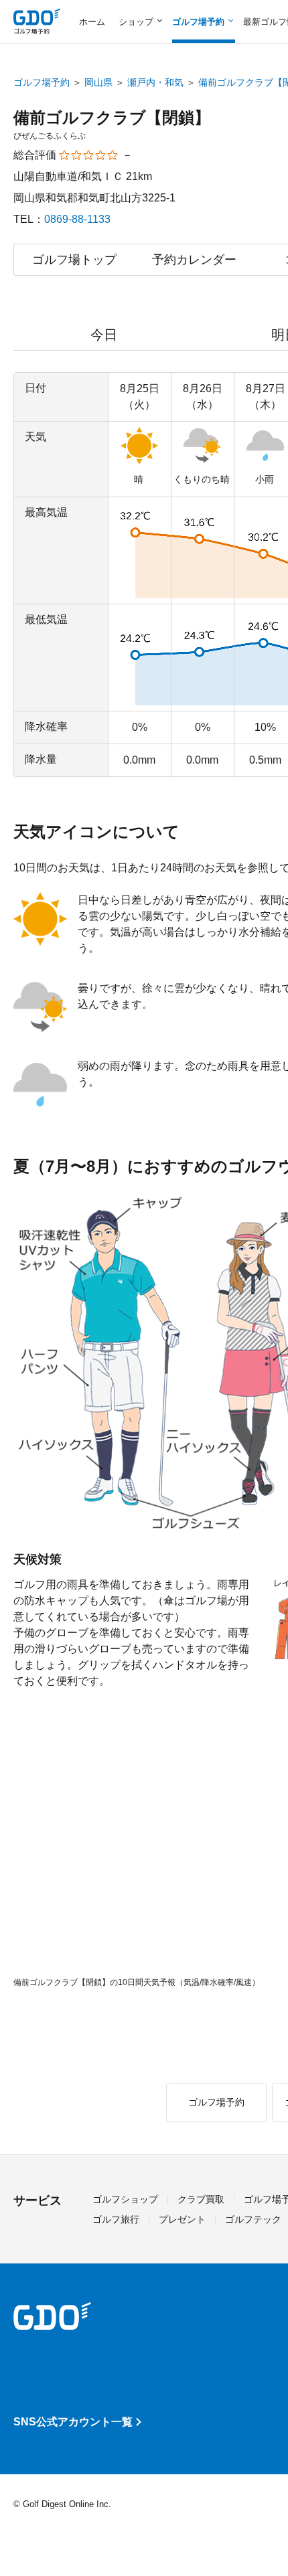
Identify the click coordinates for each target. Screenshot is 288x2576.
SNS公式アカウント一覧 (73, 2422)
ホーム (92, 22)
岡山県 (98, 82)
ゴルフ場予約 (42, 82)
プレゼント (182, 2219)
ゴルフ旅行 (116, 2219)
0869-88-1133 (77, 219)
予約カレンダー (194, 260)
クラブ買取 (201, 2199)
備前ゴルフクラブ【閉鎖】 (112, 117)
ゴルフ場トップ (74, 260)
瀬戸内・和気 (155, 82)
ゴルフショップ (125, 2199)
